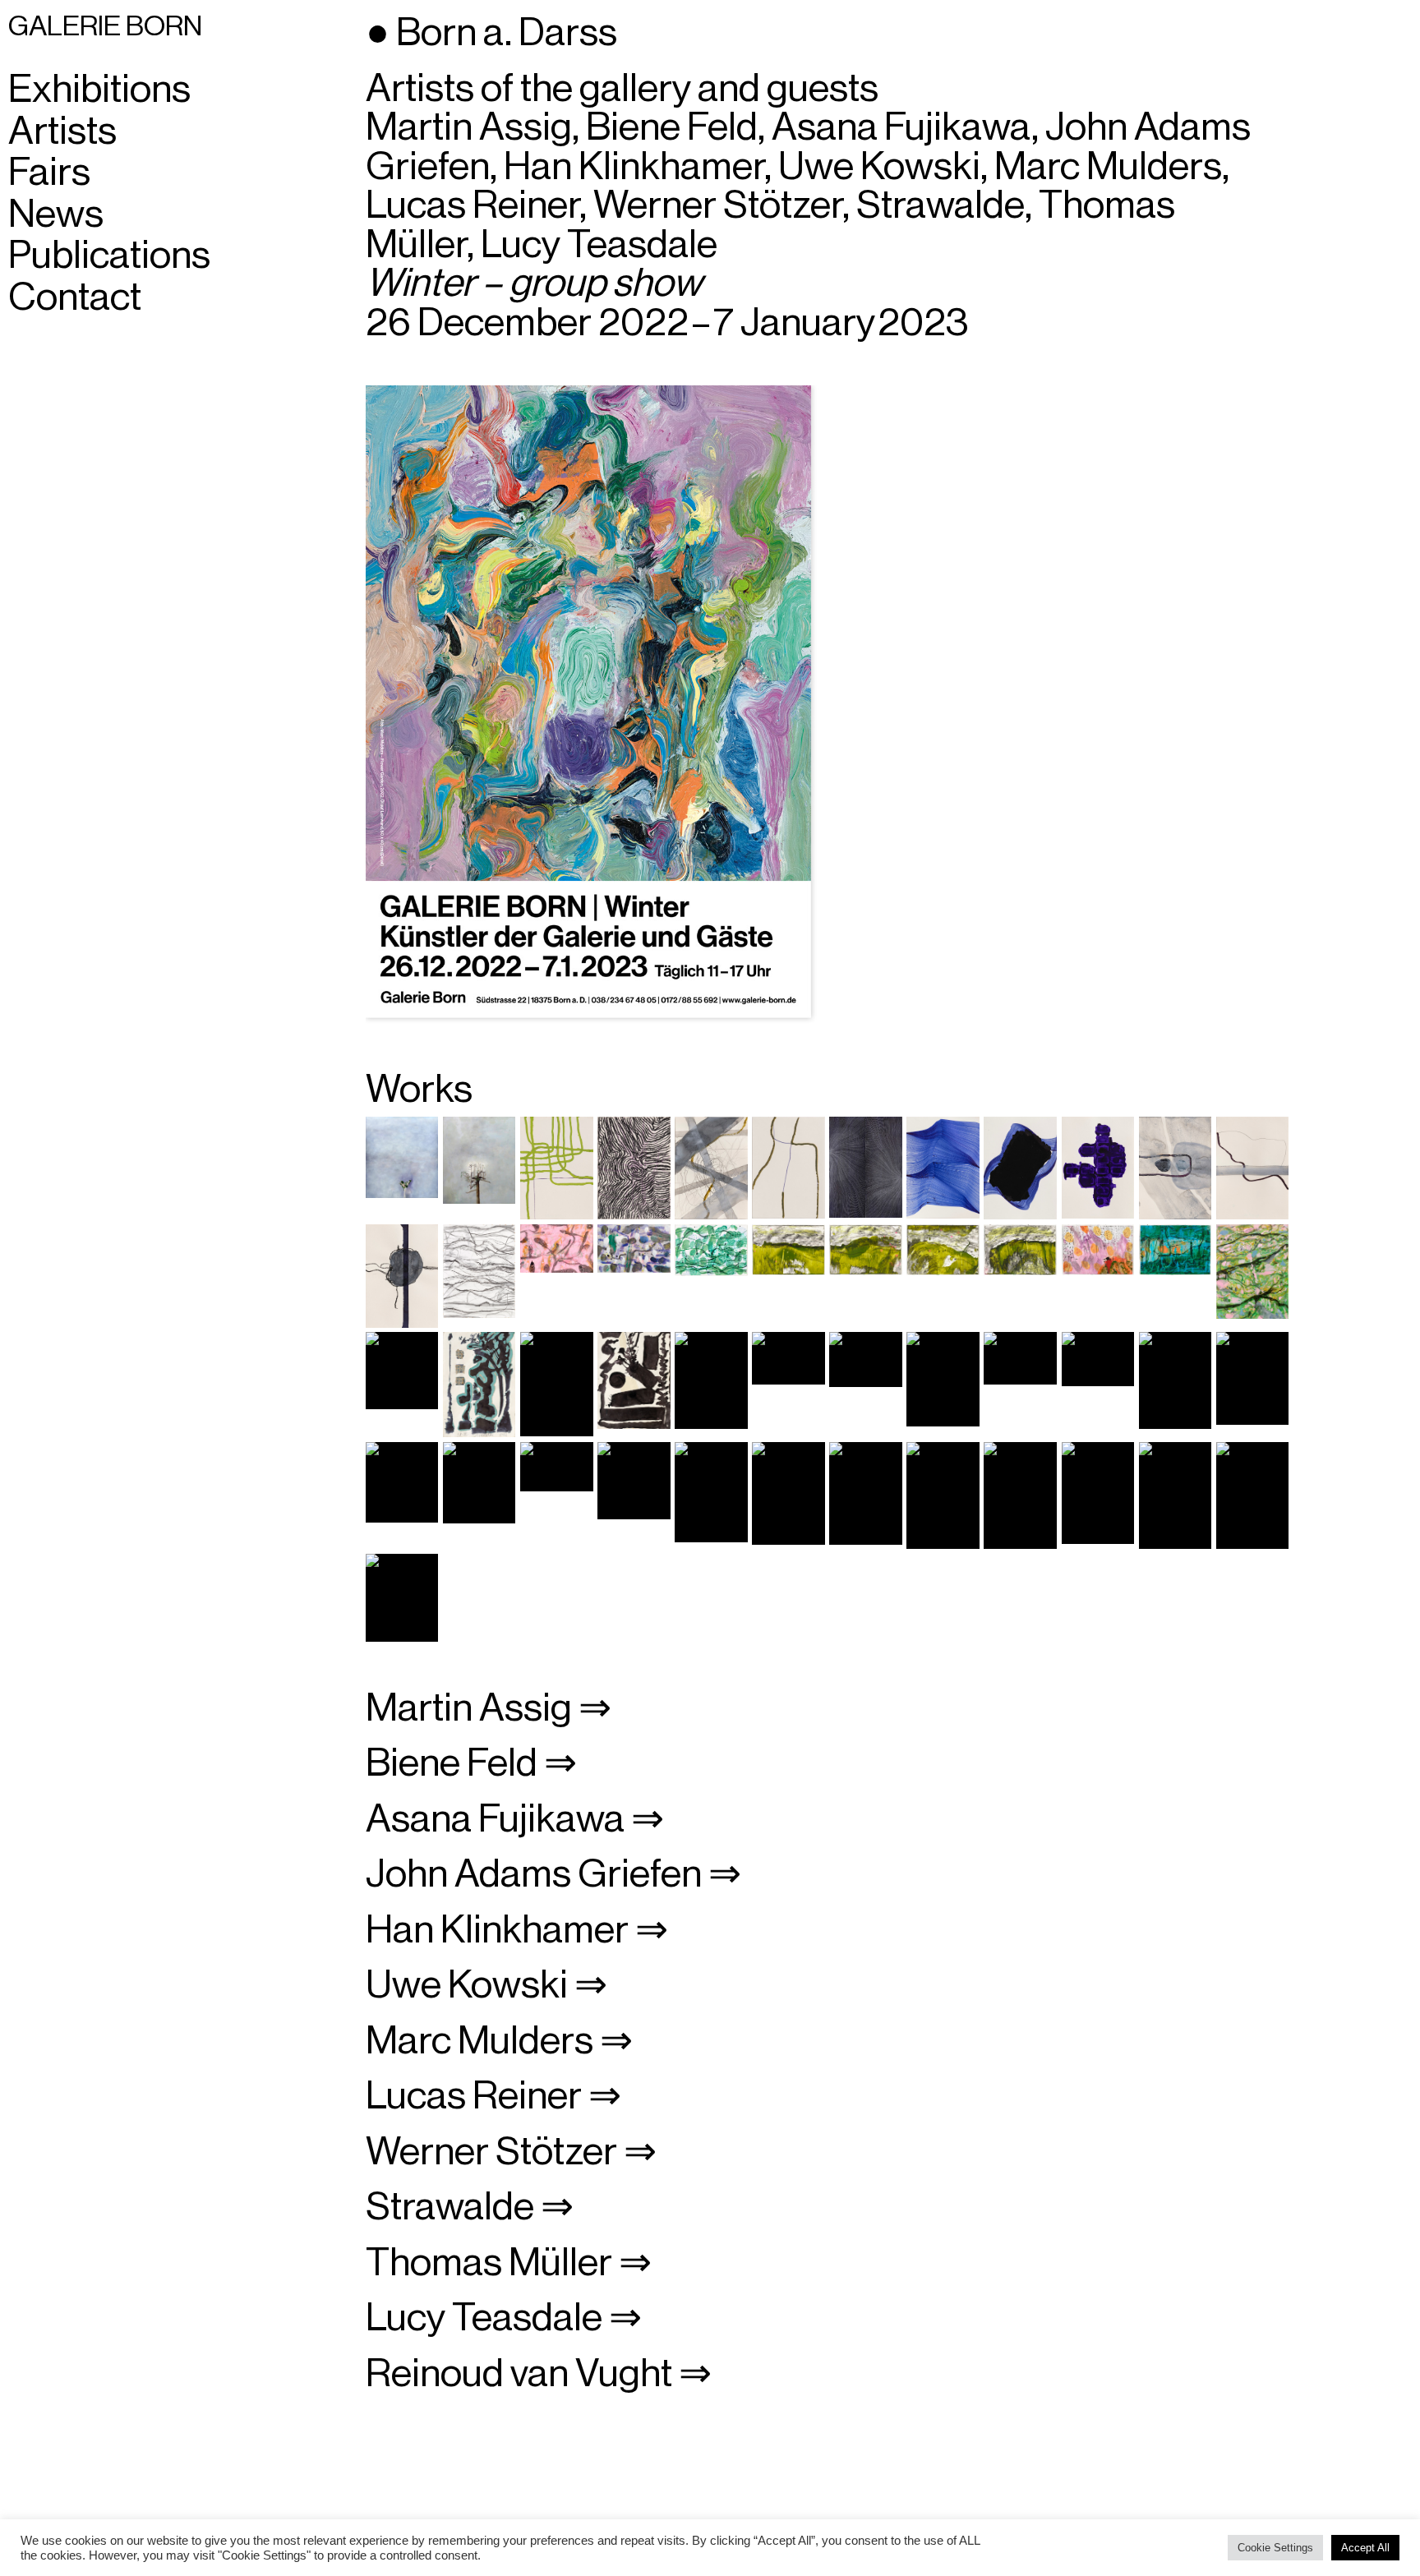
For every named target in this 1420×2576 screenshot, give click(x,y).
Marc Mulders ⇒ (499, 2041)
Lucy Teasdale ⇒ (504, 2318)
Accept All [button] (1365, 2548)
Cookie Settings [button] (1275, 2548)
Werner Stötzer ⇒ (511, 2152)
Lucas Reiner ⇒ (493, 2096)
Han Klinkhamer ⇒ (517, 1930)
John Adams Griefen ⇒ (553, 1874)
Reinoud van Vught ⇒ (539, 2374)
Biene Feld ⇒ (471, 1763)
